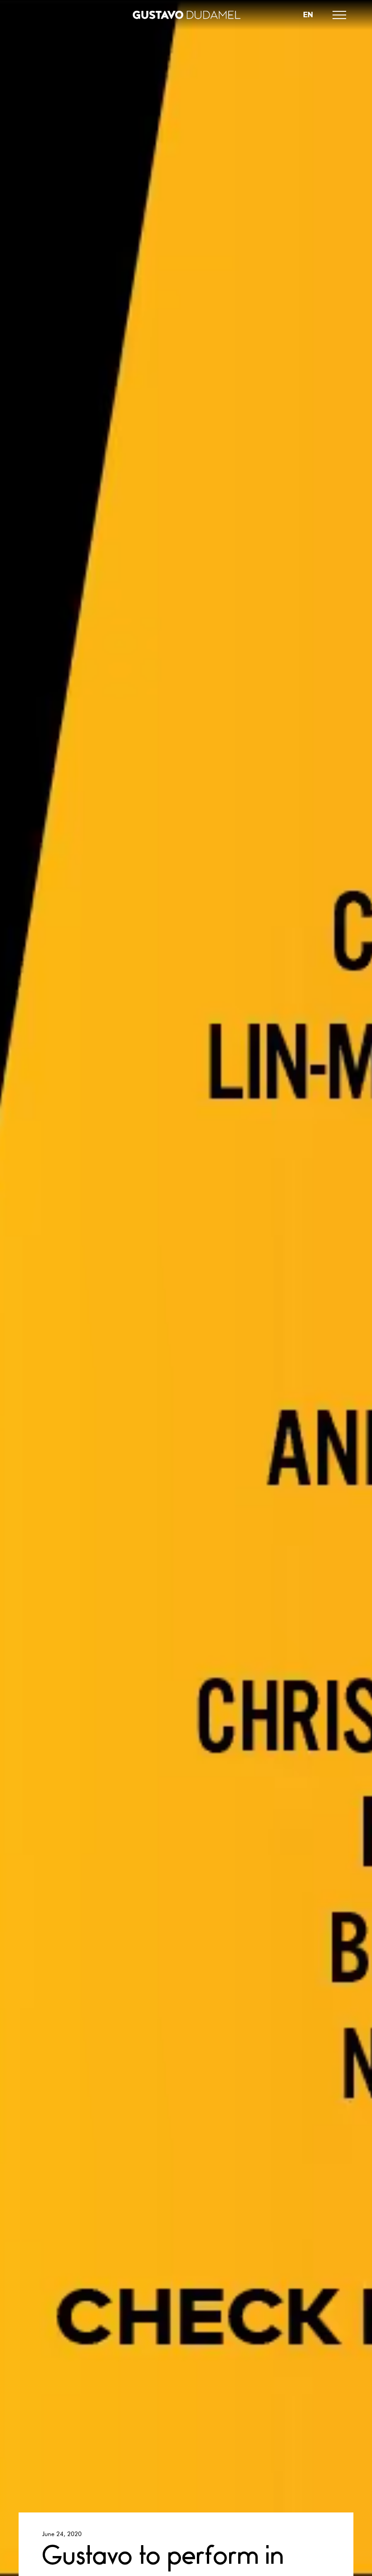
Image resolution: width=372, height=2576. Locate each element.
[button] (339, 15)
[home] (186, 15)
